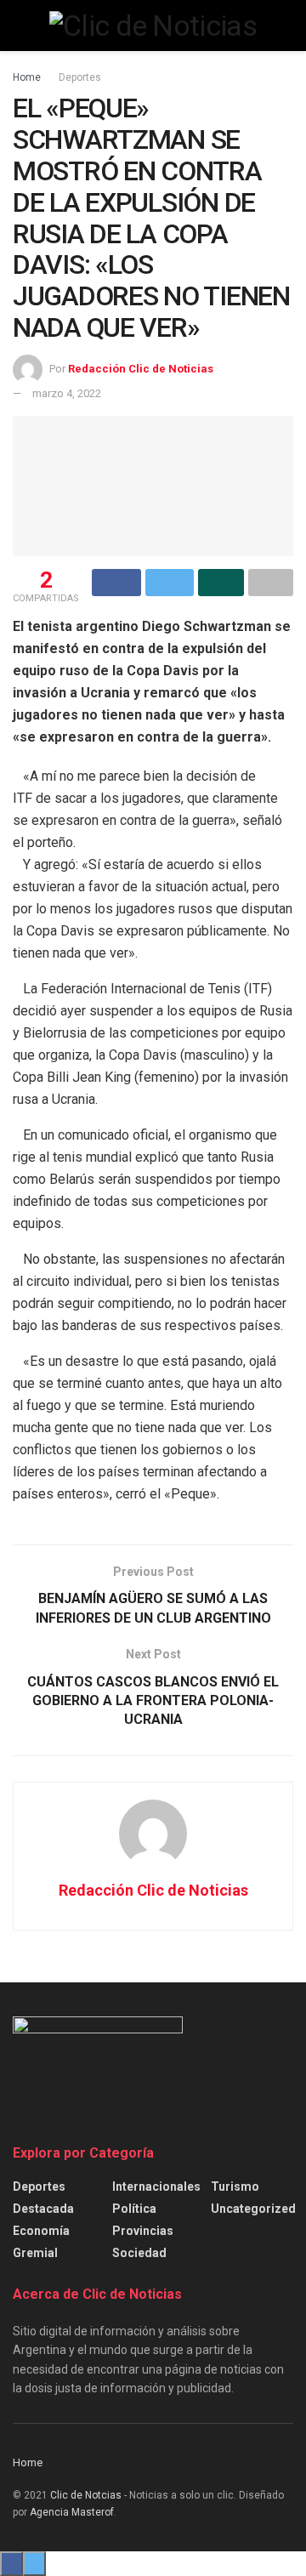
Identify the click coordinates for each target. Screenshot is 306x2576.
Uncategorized (253, 2209)
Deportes (80, 77)
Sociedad (139, 2253)
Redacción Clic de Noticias (141, 369)
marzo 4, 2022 (67, 393)
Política (134, 2209)
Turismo (235, 2186)
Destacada (43, 2209)
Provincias (143, 2231)
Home (27, 77)
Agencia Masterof (72, 2512)
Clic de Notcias (86, 2495)
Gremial (35, 2253)
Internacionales (156, 2186)
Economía (41, 2231)
